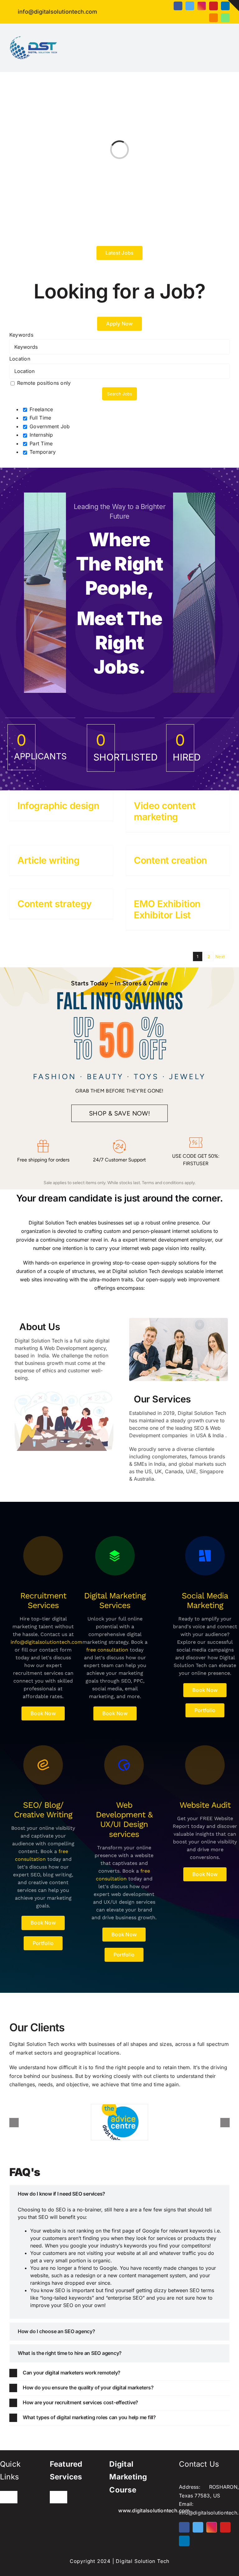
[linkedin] (225, 6)
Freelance (40, 409)
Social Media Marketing (205, 1600)
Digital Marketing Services (115, 1600)
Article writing (48, 860)
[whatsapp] (225, 18)
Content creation (170, 860)
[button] (119, 2194)
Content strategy (55, 904)
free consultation (107, 1650)
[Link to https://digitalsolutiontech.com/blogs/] (43, 1556)
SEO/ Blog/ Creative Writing (43, 1810)
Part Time (40, 443)
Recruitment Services (43, 1600)
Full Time (40, 418)
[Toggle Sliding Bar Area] (233, 6)
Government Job (49, 426)
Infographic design (58, 806)
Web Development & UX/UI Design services (124, 1820)
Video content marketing (165, 811)
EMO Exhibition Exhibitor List (167, 909)
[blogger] (213, 18)
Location (20, 359)
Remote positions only (44, 383)
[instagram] (202, 6)
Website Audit (205, 1805)
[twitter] (190, 6)
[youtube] (213, 6)
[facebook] (178, 6)
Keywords (21, 335)
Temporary (42, 452)
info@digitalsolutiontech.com (46, 1642)
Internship (41, 435)
